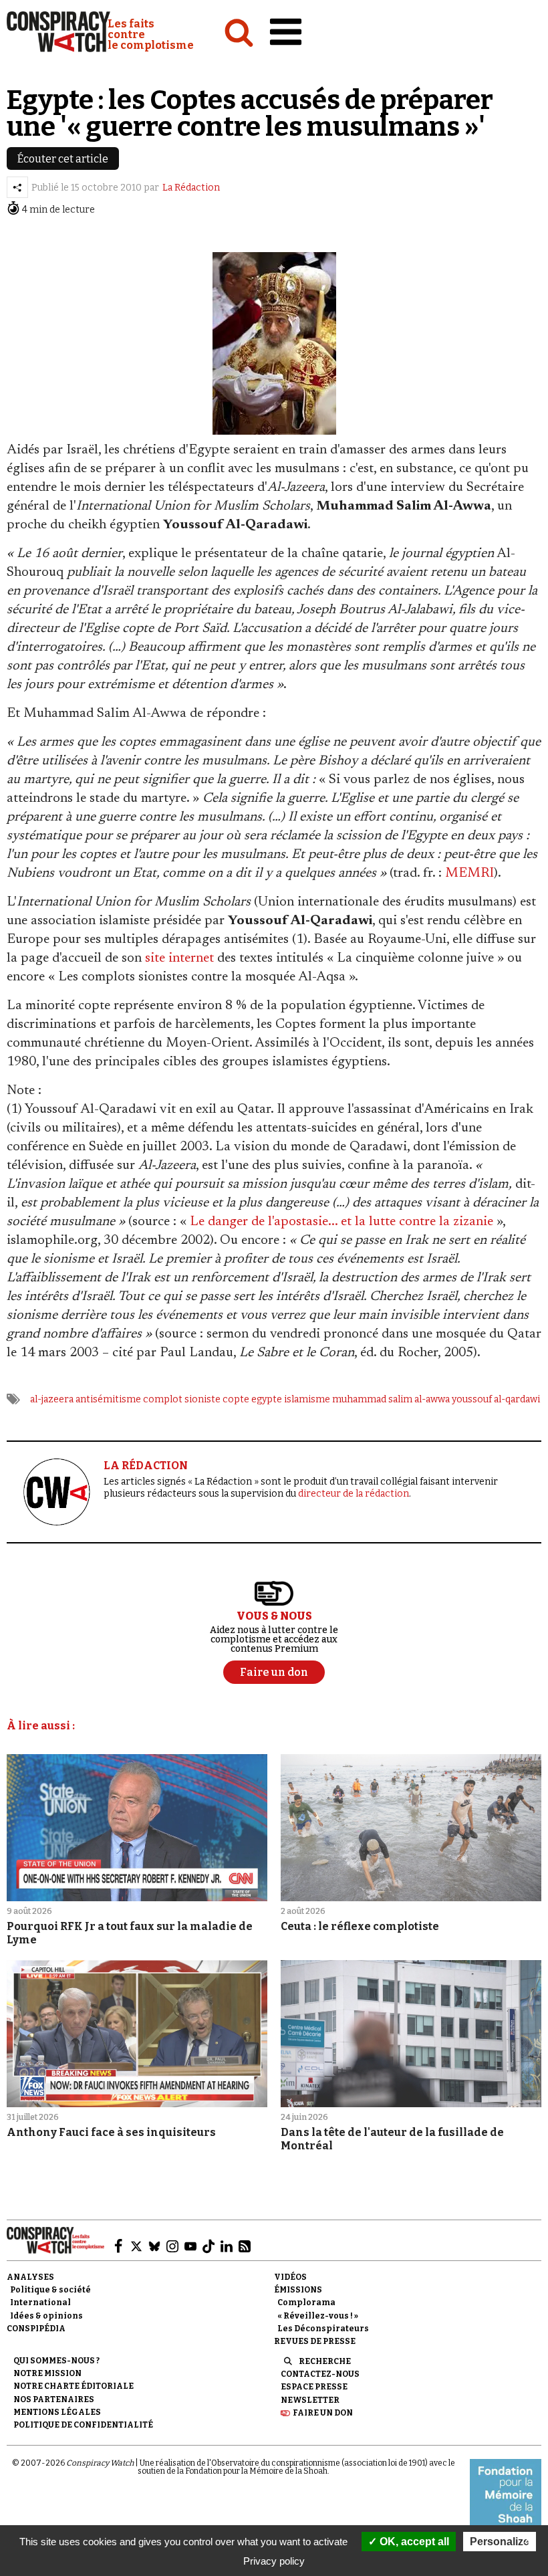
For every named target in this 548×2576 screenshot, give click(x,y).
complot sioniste (182, 1399)
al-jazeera (52, 1399)
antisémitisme (108, 1399)
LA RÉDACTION (146, 1466)
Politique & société (50, 2290)
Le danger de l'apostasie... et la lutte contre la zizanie (341, 1222)
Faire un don (323, 2413)
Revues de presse (315, 2341)
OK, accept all (413, 2542)
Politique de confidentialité (83, 2425)
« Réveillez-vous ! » (318, 2316)
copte (236, 1399)
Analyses (30, 2277)
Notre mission (47, 2373)
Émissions (298, 2290)
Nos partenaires (54, 2399)
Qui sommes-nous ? (56, 2361)
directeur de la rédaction (354, 1494)
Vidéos (290, 2277)
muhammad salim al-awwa (391, 1399)
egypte (267, 1399)
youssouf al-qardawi (496, 1399)
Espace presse (314, 2387)
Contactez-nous (320, 2374)
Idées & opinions (46, 2316)
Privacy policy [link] (274, 2561)
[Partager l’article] (17, 187)
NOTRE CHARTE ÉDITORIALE (74, 2386)
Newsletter (310, 2400)
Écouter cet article (63, 159)
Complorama (306, 2302)
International (40, 2302)
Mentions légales (57, 2412)
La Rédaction (191, 188)
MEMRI (469, 873)
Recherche (325, 2361)
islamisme (307, 1399)
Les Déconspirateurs (323, 2329)
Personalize (500, 2542)
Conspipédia (36, 2329)
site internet (179, 958)
